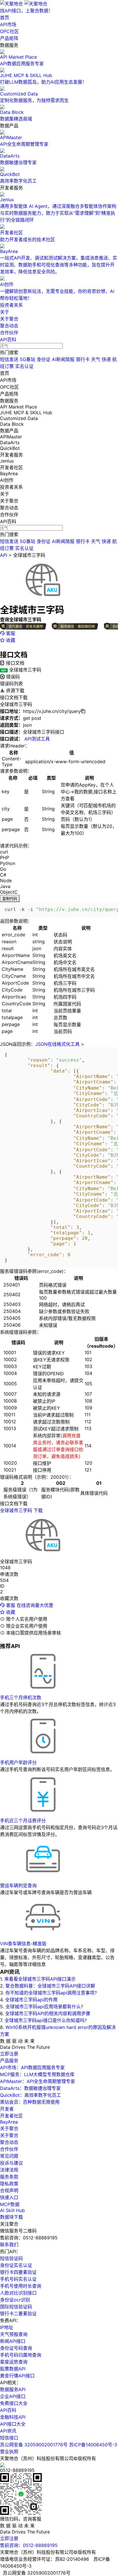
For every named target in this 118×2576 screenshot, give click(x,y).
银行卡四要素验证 (18, 2272)
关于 (5, 312)
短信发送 (9, 359)
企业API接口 (13, 2396)
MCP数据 (10, 2204)
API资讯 (8, 2431)
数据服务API (13, 2389)
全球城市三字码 (29, 555)
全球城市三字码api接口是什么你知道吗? (46, 2020)
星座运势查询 (14, 2362)
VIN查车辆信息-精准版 (23, 1944)
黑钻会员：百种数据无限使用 (30, 2102)
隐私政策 (9, 2184)
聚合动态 (9, 326)
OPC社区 (9, 31)
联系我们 (9, 2245)
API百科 (8, 339)
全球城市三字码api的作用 (31, 2000)
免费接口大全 (14, 2403)
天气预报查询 (14, 2334)
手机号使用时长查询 (21, 2286)
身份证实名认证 (16, 2265)
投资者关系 (11, 305)
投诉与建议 (11, 2163)
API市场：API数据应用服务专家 (32, 2067)
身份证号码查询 (16, 2348)
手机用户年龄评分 (18, 1762)
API (4, 555)
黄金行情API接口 (17, 2376)
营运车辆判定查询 (18, 1886)
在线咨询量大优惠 (35, 1605)
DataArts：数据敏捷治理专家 (30, 2088)
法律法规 (9, 2170)
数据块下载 (11, 2217)
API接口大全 (13, 2424)
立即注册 (9, 2054)
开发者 (7, 2109)
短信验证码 (11, 2258)
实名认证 (24, 366)
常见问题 (9, 2156)
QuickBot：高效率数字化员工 (31, 2095)
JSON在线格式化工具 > (60, 1044)
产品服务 (9, 2061)
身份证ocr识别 (15, 2300)
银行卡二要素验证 (18, 2314)
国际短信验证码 (16, 2307)
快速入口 (9, 2197)
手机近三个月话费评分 (23, 1821)
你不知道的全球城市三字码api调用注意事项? (51, 1993)
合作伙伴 (9, 333)
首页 (5, 18)
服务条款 (9, 2177)
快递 (106, 359)
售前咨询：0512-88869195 (29, 2545)
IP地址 (7, 2327)
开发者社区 (11, 2116)
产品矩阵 (9, 38)
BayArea (9, 2122)
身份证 (44, 359)
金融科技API (13, 2417)
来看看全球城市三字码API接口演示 (40, 1979)
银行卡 (83, 359)
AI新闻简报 (63, 359)
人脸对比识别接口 (18, 2293)
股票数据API (13, 2369)
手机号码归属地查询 (21, 2355)
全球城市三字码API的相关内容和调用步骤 (48, 2013)
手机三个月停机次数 (21, 1697)
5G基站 (27, 359)
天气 (96, 359)
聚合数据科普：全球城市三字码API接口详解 (50, 1986)
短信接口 (9, 2438)
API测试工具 (37, 739)
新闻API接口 (13, 2341)
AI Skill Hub (12, 2210)
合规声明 (9, 2191)
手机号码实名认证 (18, 2279)
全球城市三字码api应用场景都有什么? (44, 2007)
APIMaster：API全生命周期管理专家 (38, 2081)
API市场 (8, 24)
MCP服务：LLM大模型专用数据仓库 (37, 2074)
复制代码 (10, 899)
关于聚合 (9, 319)
